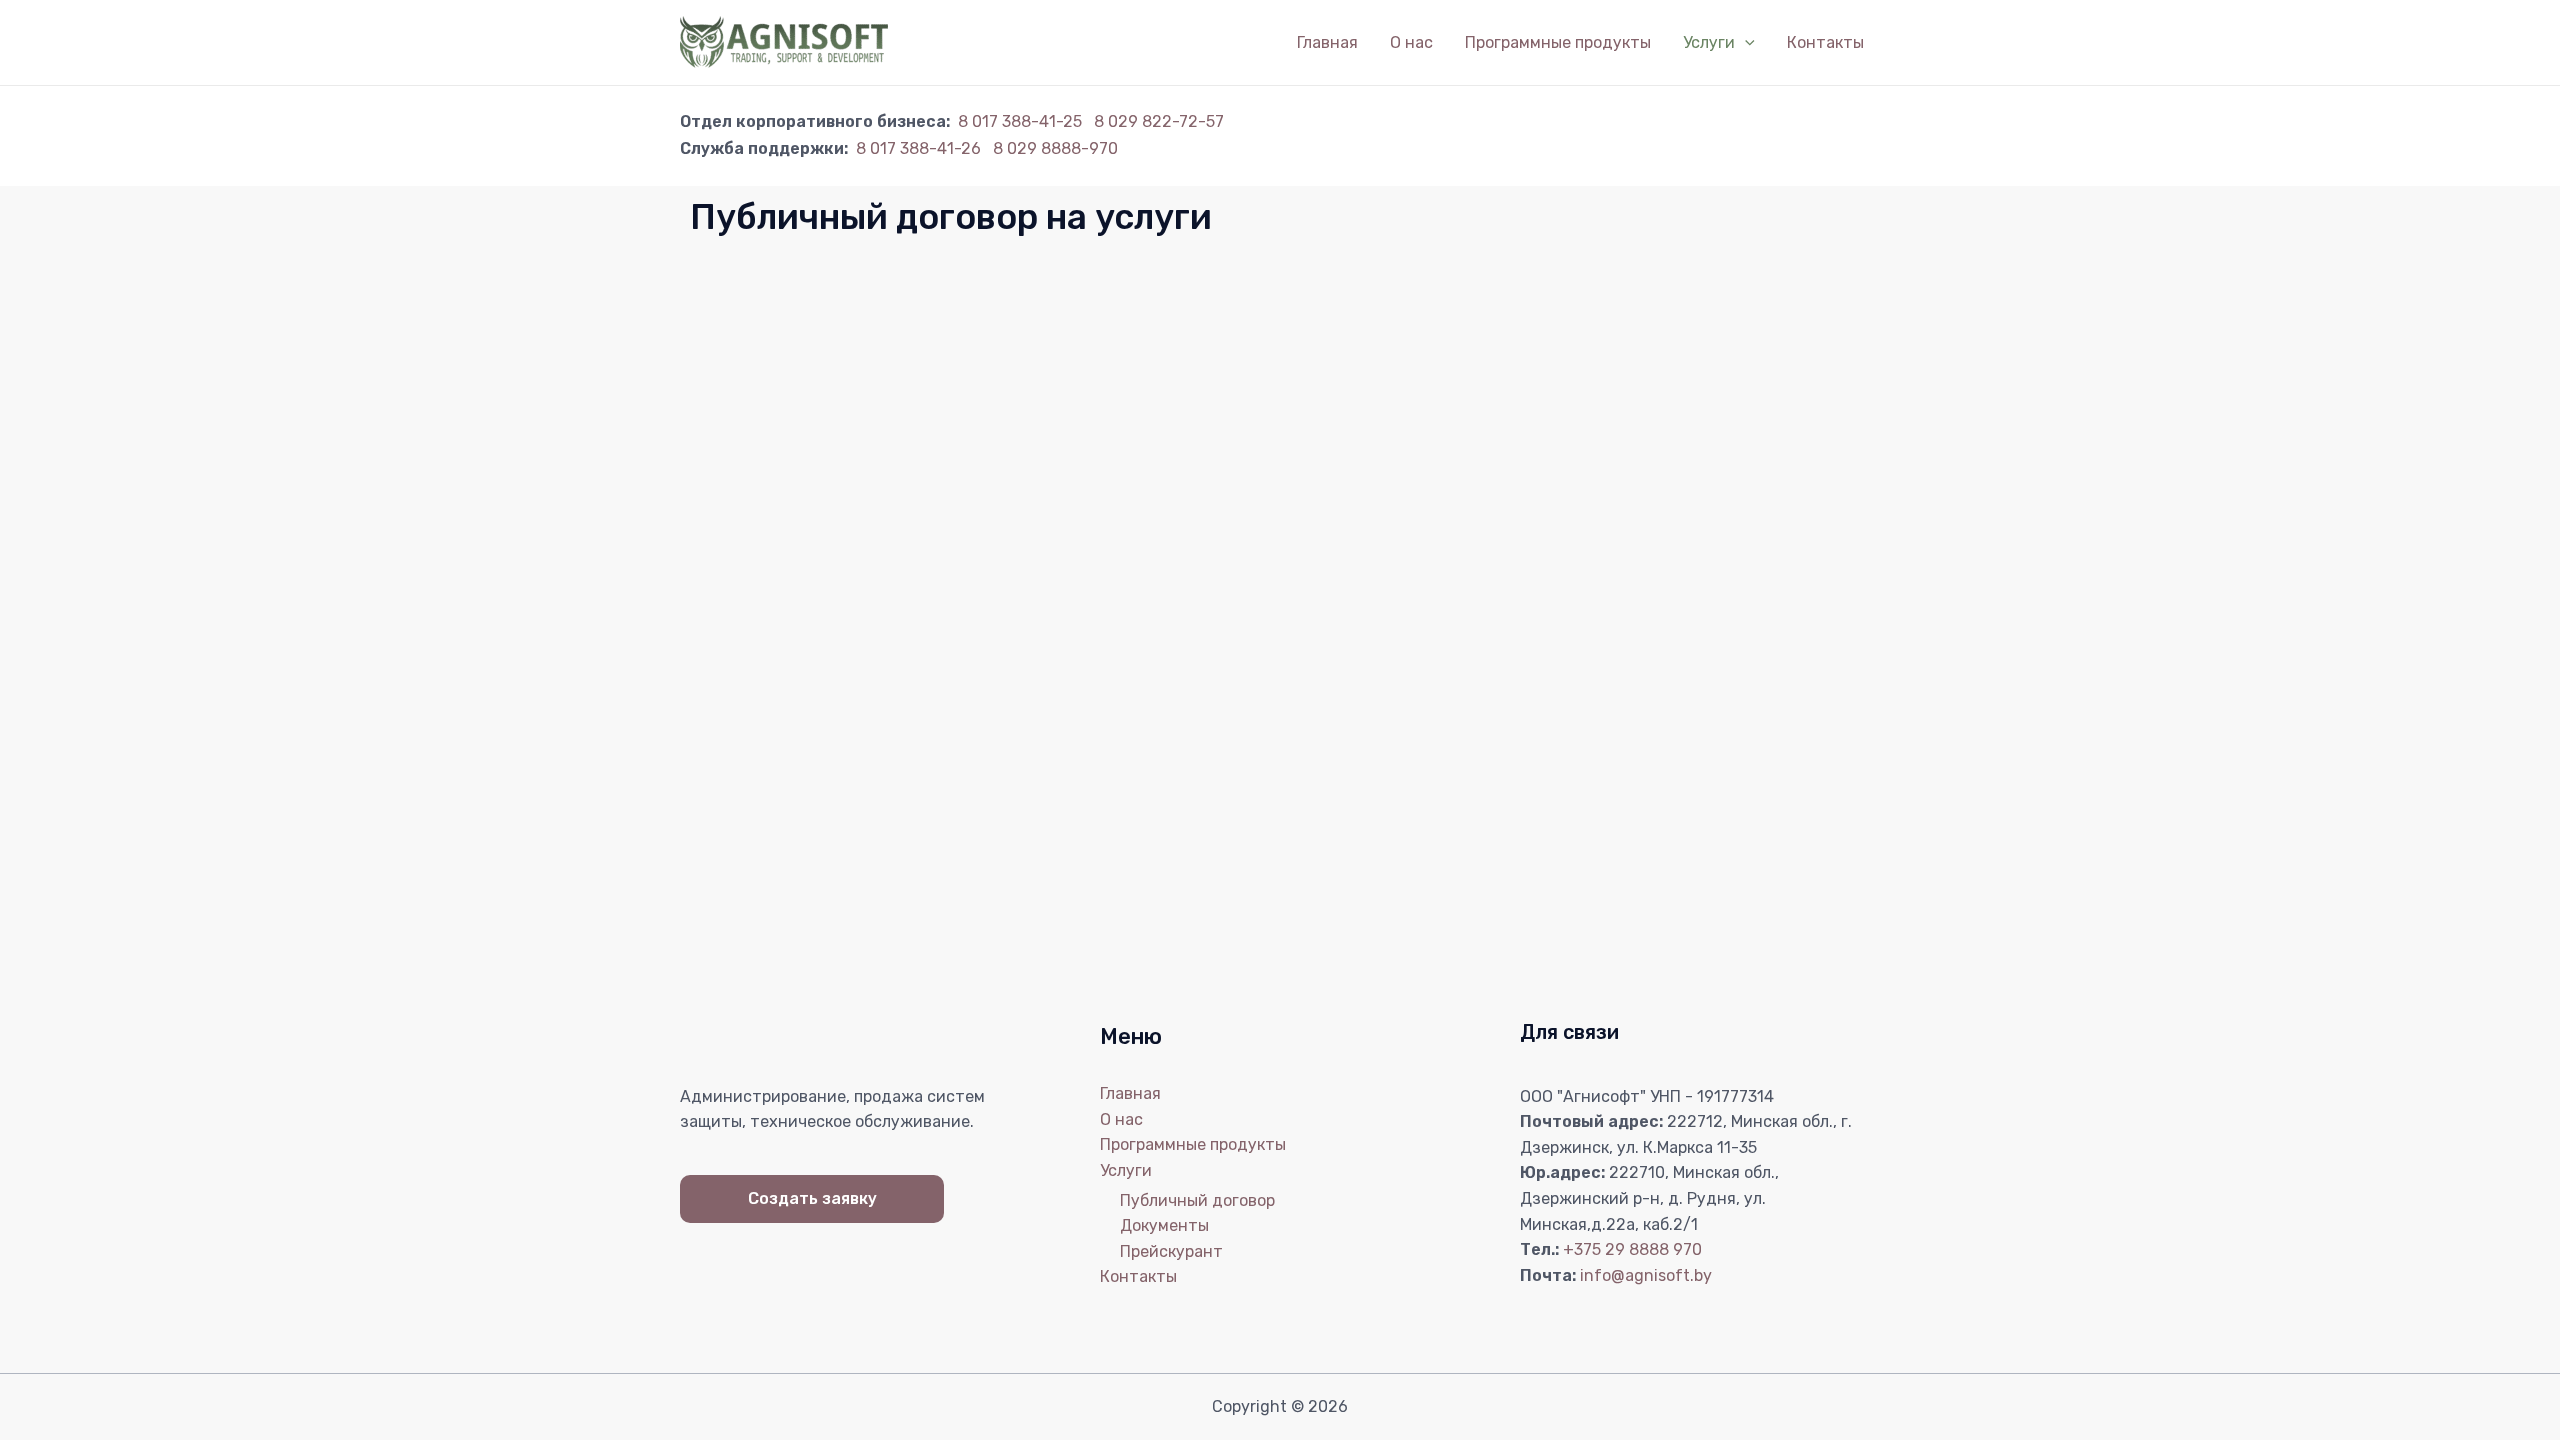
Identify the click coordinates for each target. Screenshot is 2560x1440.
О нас (1411, 42)
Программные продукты (1558, 42)
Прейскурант (1171, 1251)
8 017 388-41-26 (916, 148)
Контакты (1825, 42)
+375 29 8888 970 (1632, 1249)
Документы (1164, 1225)
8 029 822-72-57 (1157, 121)
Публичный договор (1197, 1200)
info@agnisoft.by (1646, 1275)
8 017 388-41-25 (1020, 121)
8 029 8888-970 (1053, 148)
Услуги (1709, 42)
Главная (1327, 42)
